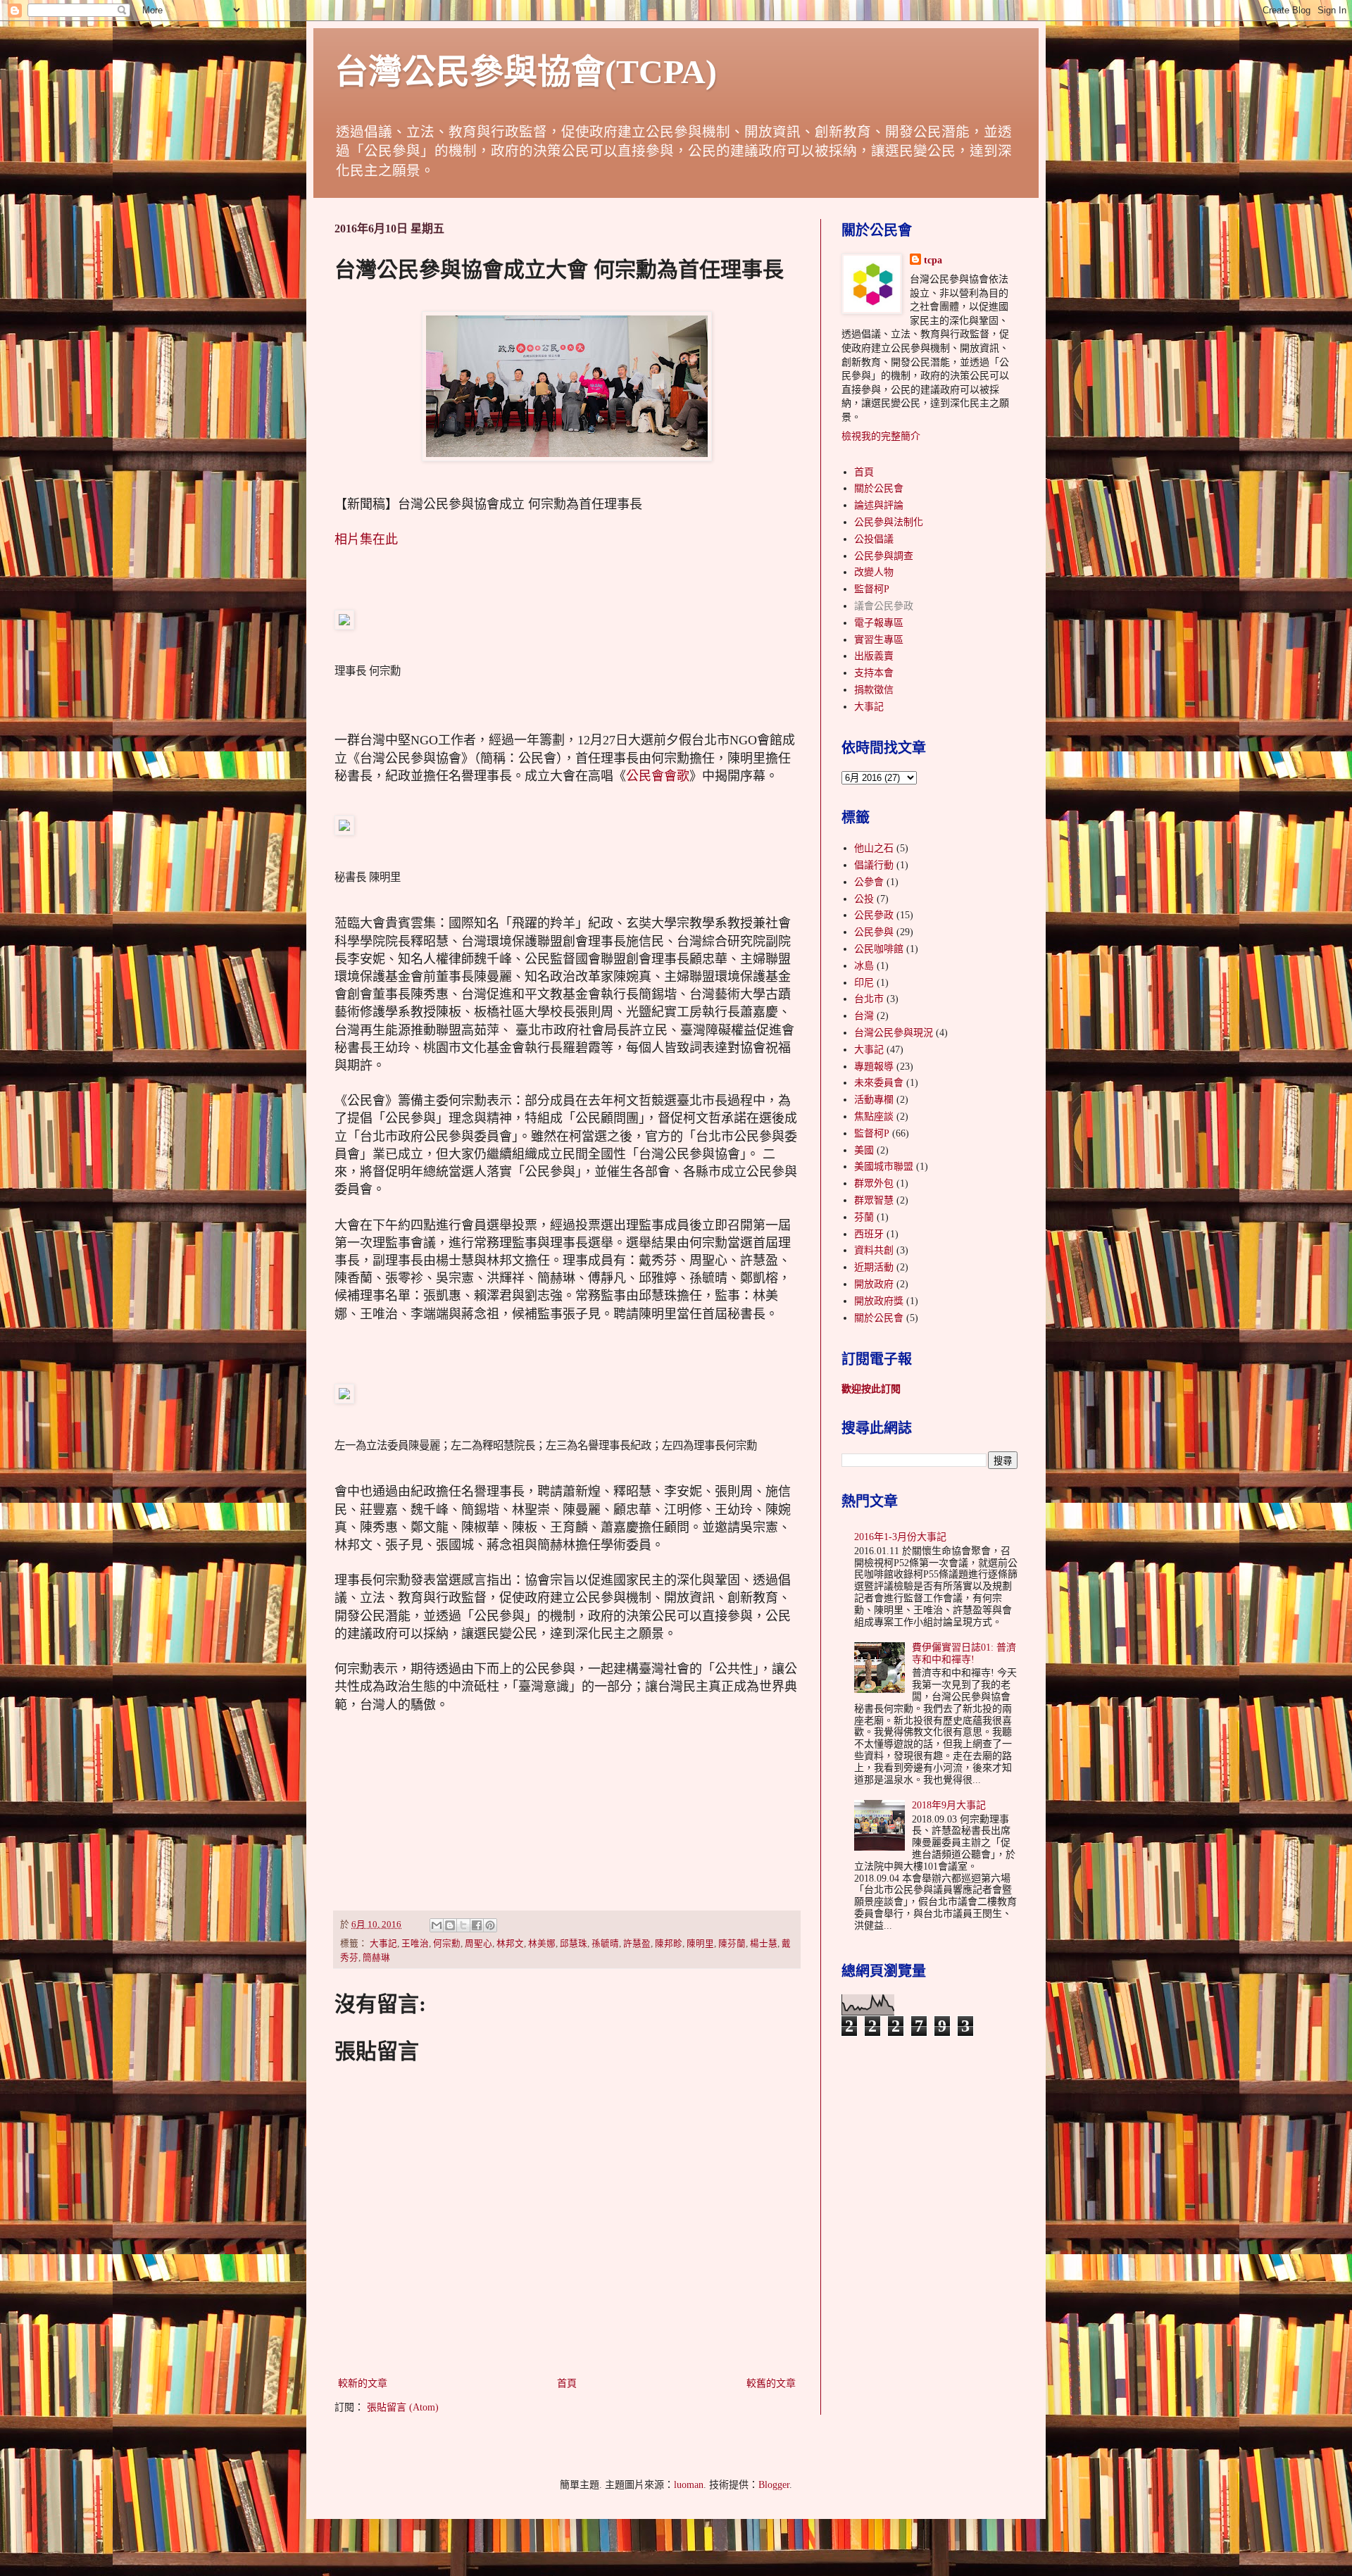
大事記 (383, 1944)
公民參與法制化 (889, 522)
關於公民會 (879, 488)
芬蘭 (864, 1217)
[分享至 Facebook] (477, 1925)
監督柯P (872, 589)
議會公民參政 (884, 606)
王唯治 (415, 1944)
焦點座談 (874, 1117)
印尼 (864, 983)
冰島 (864, 966)
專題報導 (874, 1067)
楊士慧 (764, 1944)
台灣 (864, 1016)
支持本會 (874, 673)
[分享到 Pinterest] (490, 1925)
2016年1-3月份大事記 (900, 1537)
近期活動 (874, 1267)
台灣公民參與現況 (894, 1033)
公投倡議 (874, 539)
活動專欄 (874, 1100)
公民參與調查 (884, 556)
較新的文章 (363, 2383)
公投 (864, 899)
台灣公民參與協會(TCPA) (526, 71)
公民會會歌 (658, 776)
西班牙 (869, 1234)
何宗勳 (447, 1944)
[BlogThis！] (450, 1925)
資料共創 (874, 1250)
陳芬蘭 (732, 1944)
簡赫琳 (376, 1958)
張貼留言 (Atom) (403, 2407)
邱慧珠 (574, 1944)
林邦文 (510, 1944)
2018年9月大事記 (949, 1805)
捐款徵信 (874, 690)
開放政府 (874, 1284)
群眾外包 (874, 1183)
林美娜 (542, 1944)
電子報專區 (879, 623)
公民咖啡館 (879, 949)
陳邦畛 (669, 1944)
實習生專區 (879, 640)
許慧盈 (637, 1944)
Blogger (774, 2485)
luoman (689, 2485)
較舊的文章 (771, 2383)
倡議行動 (874, 865)
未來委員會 (879, 1083)
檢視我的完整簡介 (881, 436)
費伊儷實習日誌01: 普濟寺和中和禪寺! (964, 1653)
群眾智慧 (874, 1200)
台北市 (869, 999)
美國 (864, 1150)
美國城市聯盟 (884, 1167)
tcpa (933, 260)
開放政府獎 (879, 1301)
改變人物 (874, 572)
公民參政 (874, 915)
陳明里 (700, 1944)
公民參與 (874, 932)
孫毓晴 (605, 1944)
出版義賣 (874, 656)
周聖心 (478, 1944)
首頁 (567, 2383)
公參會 (869, 882)
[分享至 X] (463, 1925)
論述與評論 (879, 505)
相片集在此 (366, 539)
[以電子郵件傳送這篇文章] (437, 1925)
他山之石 (874, 848)
